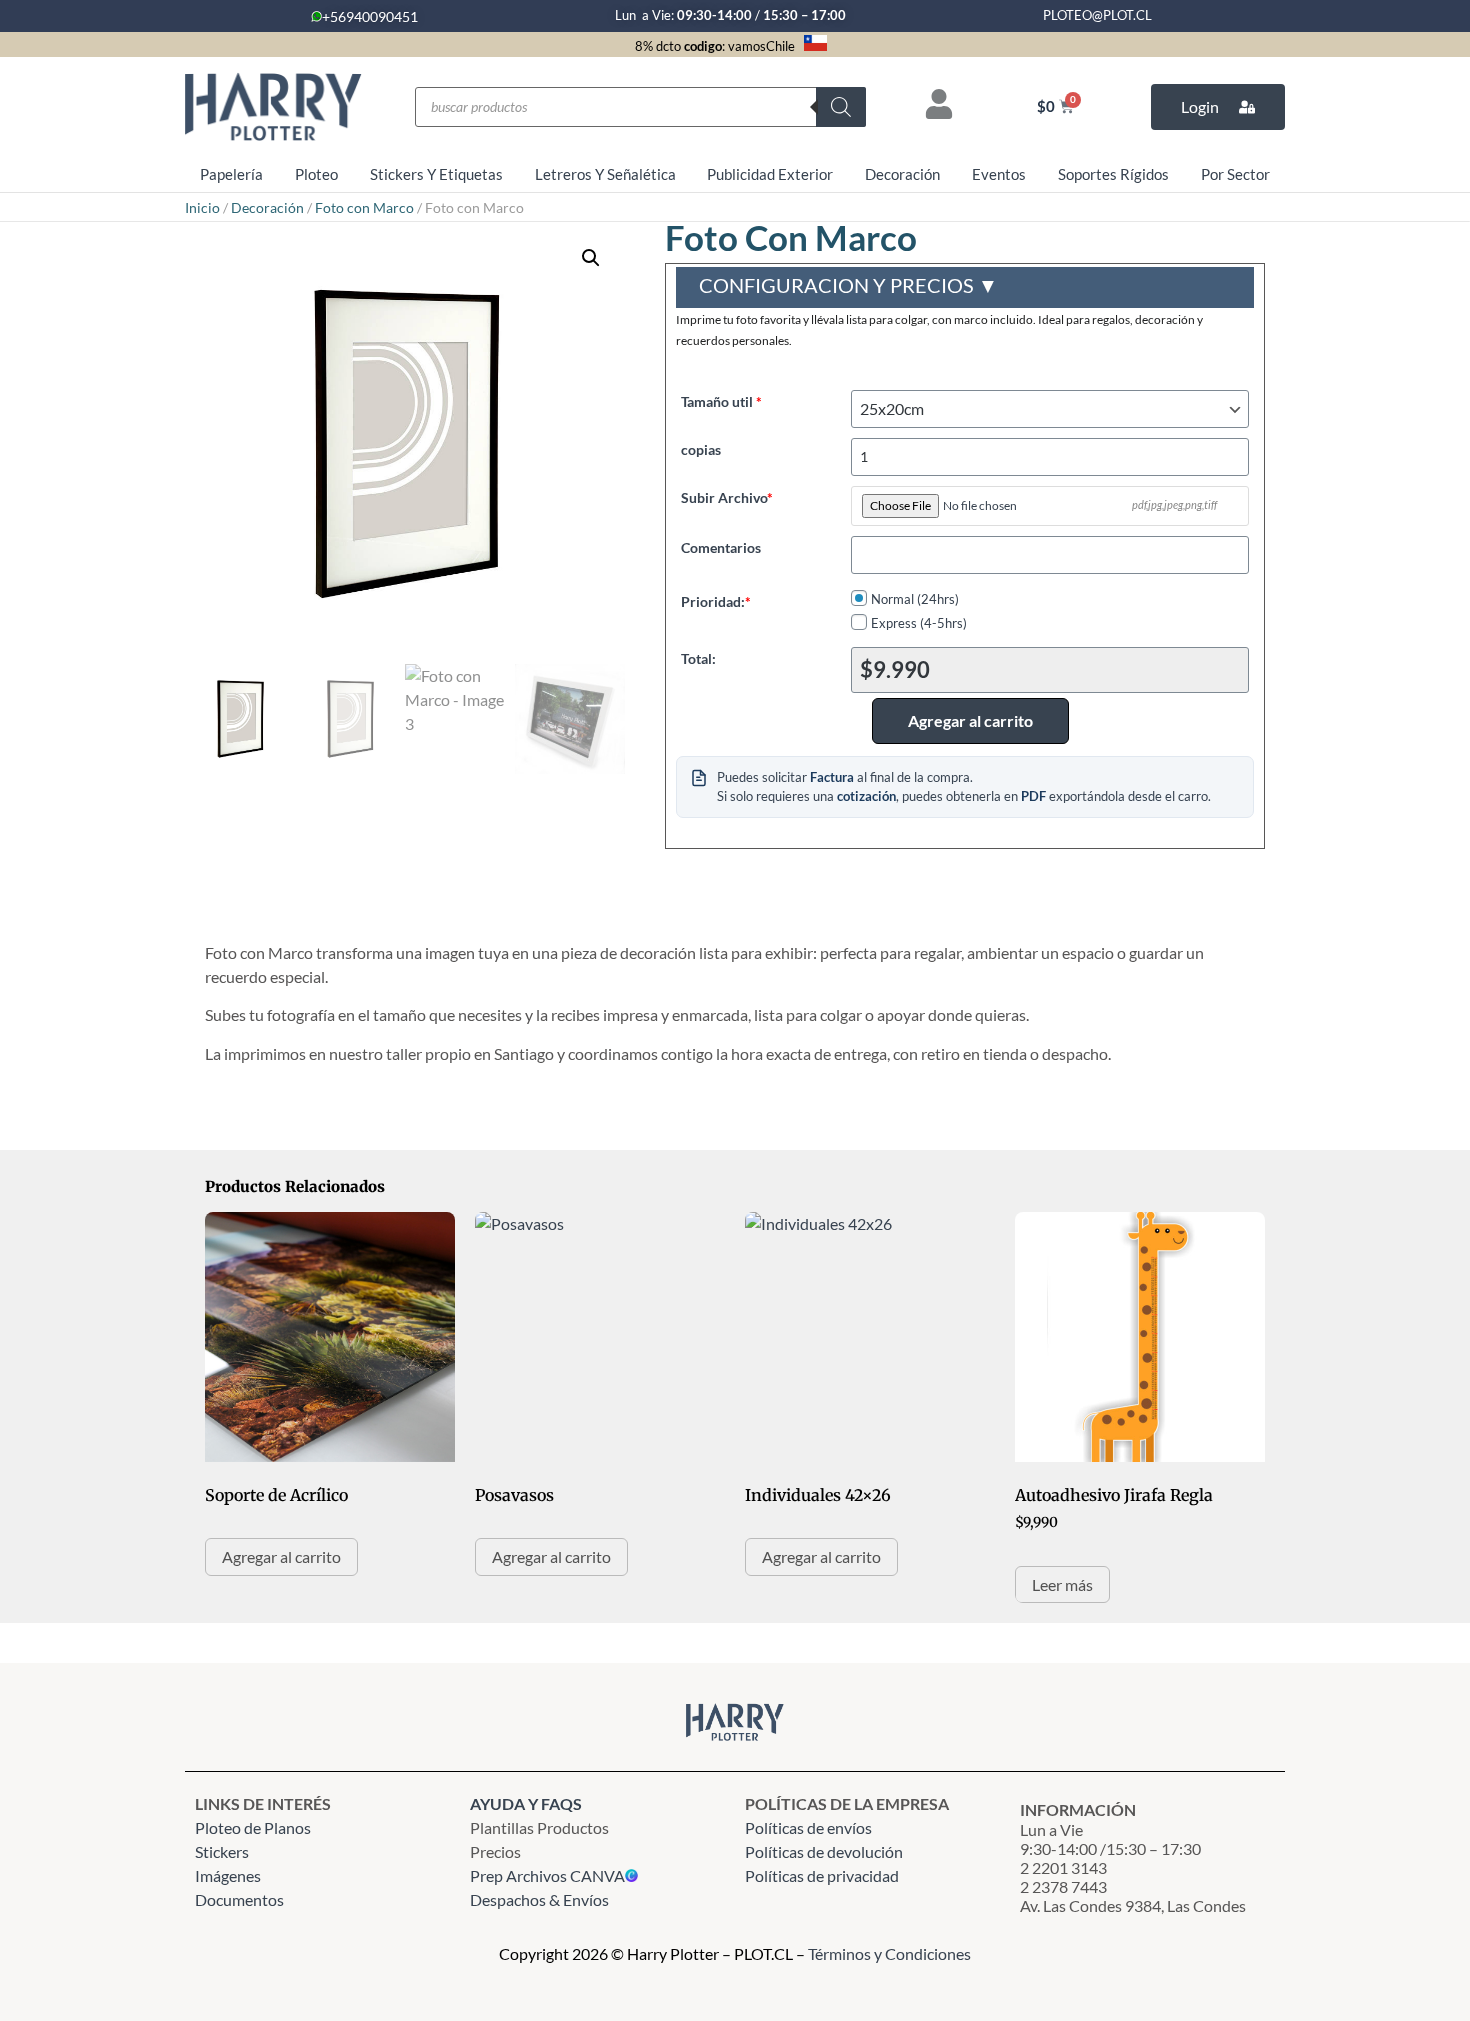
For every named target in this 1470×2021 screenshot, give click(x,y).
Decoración (902, 174)
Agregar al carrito (970, 720)
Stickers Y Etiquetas (436, 174)
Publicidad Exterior (770, 174)
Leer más (1062, 1584)
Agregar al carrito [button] (281, 1556)
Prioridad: (716, 601)
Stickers (222, 1851)
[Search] (841, 107)
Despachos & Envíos (539, 1899)
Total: (698, 658)
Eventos (999, 174)
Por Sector (1235, 174)
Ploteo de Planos (253, 1827)
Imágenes (228, 1875)
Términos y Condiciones (889, 1953)
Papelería (231, 174)
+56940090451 (370, 16)
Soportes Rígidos (1113, 174)
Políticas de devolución (824, 1851)
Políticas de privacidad (823, 1875)
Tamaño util (721, 401)
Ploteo (316, 174)
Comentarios (721, 547)
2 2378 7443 (1063, 1886)
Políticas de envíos (808, 1827)
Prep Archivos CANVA (547, 1875)
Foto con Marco (364, 207)
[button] (591, 258)
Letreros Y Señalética (605, 174)
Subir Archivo (727, 497)
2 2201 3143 (1063, 1867)
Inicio (202, 207)
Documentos (239, 1899)
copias (701, 449)
